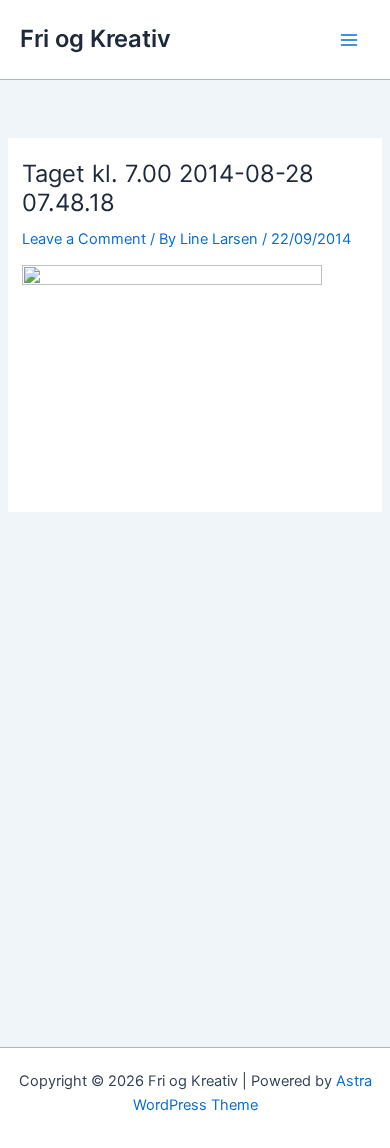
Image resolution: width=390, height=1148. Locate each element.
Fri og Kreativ (95, 38)
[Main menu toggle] (349, 40)
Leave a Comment (84, 239)
